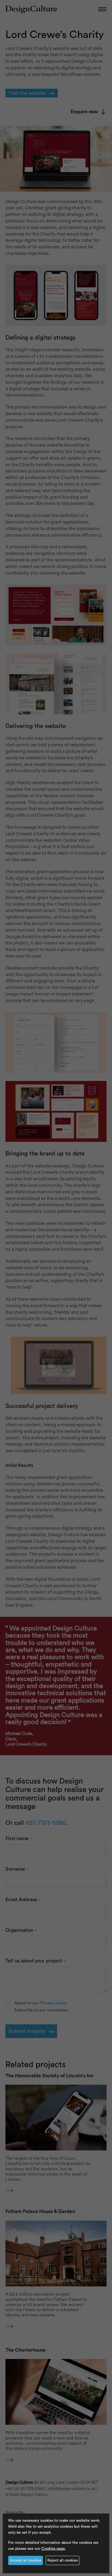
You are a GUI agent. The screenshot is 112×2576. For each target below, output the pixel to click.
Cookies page (53, 2549)
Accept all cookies (26, 2560)
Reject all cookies (63, 2560)
